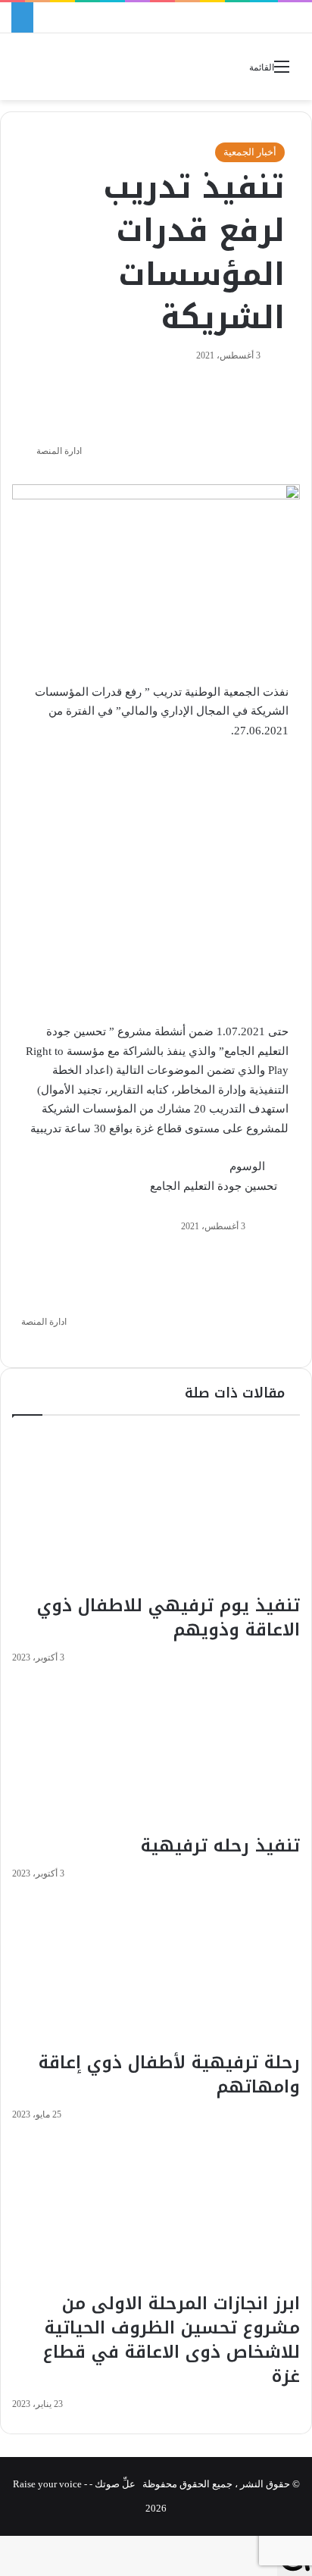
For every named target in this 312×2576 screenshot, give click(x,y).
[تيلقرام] (236, 1344)
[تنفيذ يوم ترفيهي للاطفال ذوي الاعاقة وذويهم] (156, 1512)
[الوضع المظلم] (57, 72)
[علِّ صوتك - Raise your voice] (156, 67)
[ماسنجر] (265, 1344)
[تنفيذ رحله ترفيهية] (156, 1753)
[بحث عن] (30, 72)
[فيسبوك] (295, 1344)
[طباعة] (227, 1344)
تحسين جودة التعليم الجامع (214, 1186)
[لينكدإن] (275, 1344)
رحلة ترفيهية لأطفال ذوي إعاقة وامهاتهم (169, 2075)
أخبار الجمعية (250, 152)
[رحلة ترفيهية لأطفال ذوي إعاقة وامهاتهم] (156, 1969)
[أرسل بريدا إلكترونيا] (31, 451)
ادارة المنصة (59, 451)
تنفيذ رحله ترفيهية (220, 1846)
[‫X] (285, 1344)
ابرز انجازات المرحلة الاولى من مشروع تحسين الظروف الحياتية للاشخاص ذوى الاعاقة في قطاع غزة (172, 2340)
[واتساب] (246, 1344)
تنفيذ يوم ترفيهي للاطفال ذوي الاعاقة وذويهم (168, 1618)
